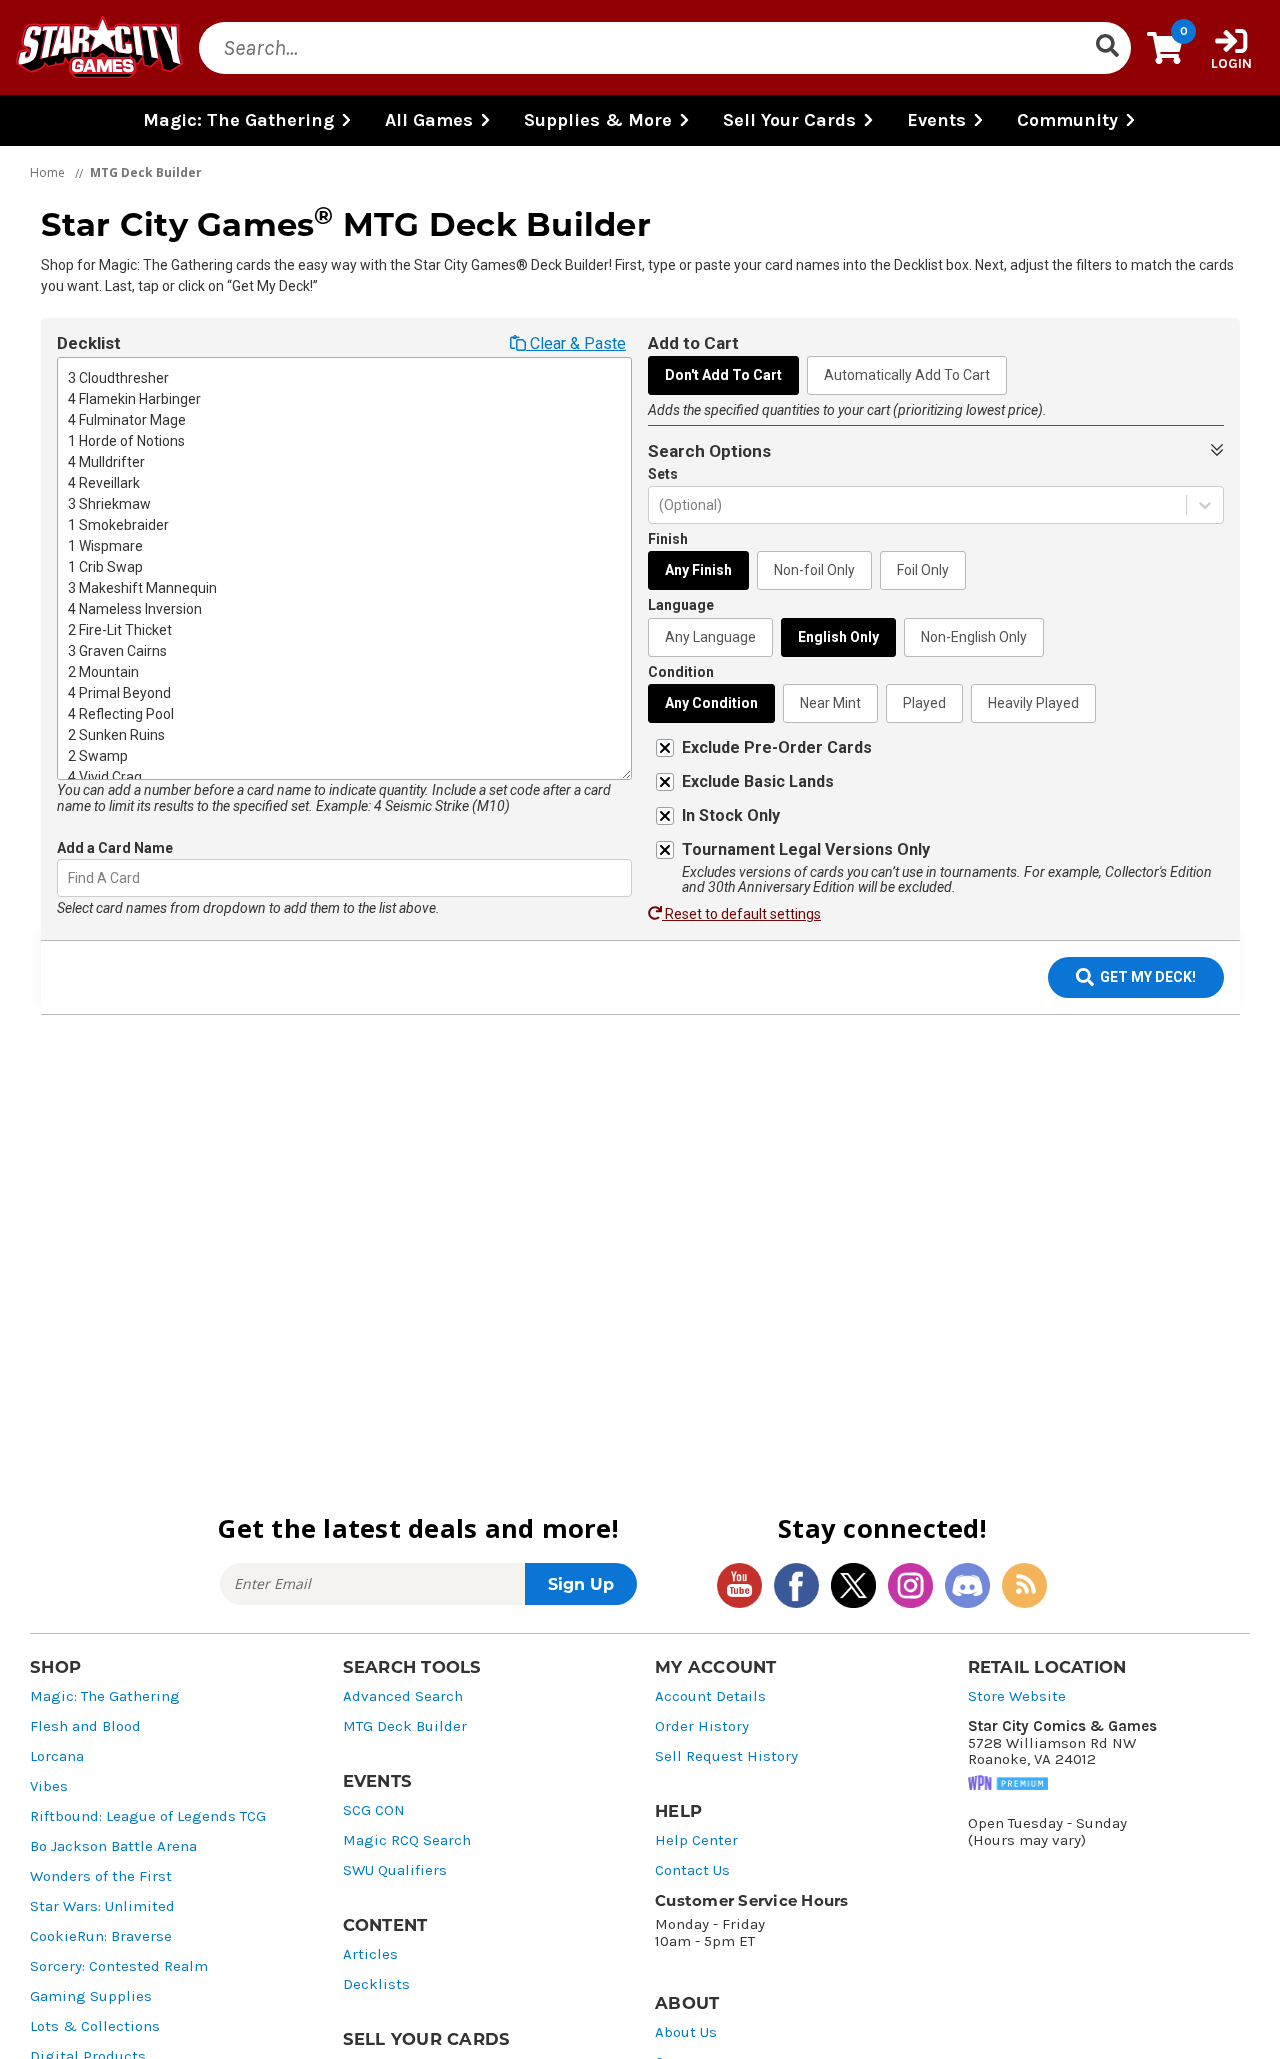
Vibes (49, 1786)
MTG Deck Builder (405, 1726)
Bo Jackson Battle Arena (113, 1846)
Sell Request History (726, 1756)
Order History (702, 1726)
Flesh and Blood (85, 1726)
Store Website (1017, 1696)
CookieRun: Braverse (101, 1936)
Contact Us (692, 1870)
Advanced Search (403, 1696)
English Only (838, 637)
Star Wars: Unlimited (102, 1906)
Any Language (710, 637)
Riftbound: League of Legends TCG (148, 1816)
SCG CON (374, 1810)
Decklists (376, 1984)
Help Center (696, 1840)
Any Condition (711, 703)
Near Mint (830, 703)
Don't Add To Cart (723, 375)
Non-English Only (974, 637)
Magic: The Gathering (105, 1696)
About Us (686, 2032)
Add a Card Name (115, 848)
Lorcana (57, 1756)
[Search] (1107, 48)
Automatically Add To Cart (907, 375)
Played (924, 703)
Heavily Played (1033, 703)
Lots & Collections (95, 2026)
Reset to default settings (741, 914)
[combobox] (69, 878)
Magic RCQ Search (407, 1840)
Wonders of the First (101, 1876)
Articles (370, 1954)
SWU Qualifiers (395, 1870)
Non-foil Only (814, 570)
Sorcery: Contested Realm (119, 1966)
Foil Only (923, 570)
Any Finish (698, 570)
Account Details (710, 1696)
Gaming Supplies (91, 1996)
